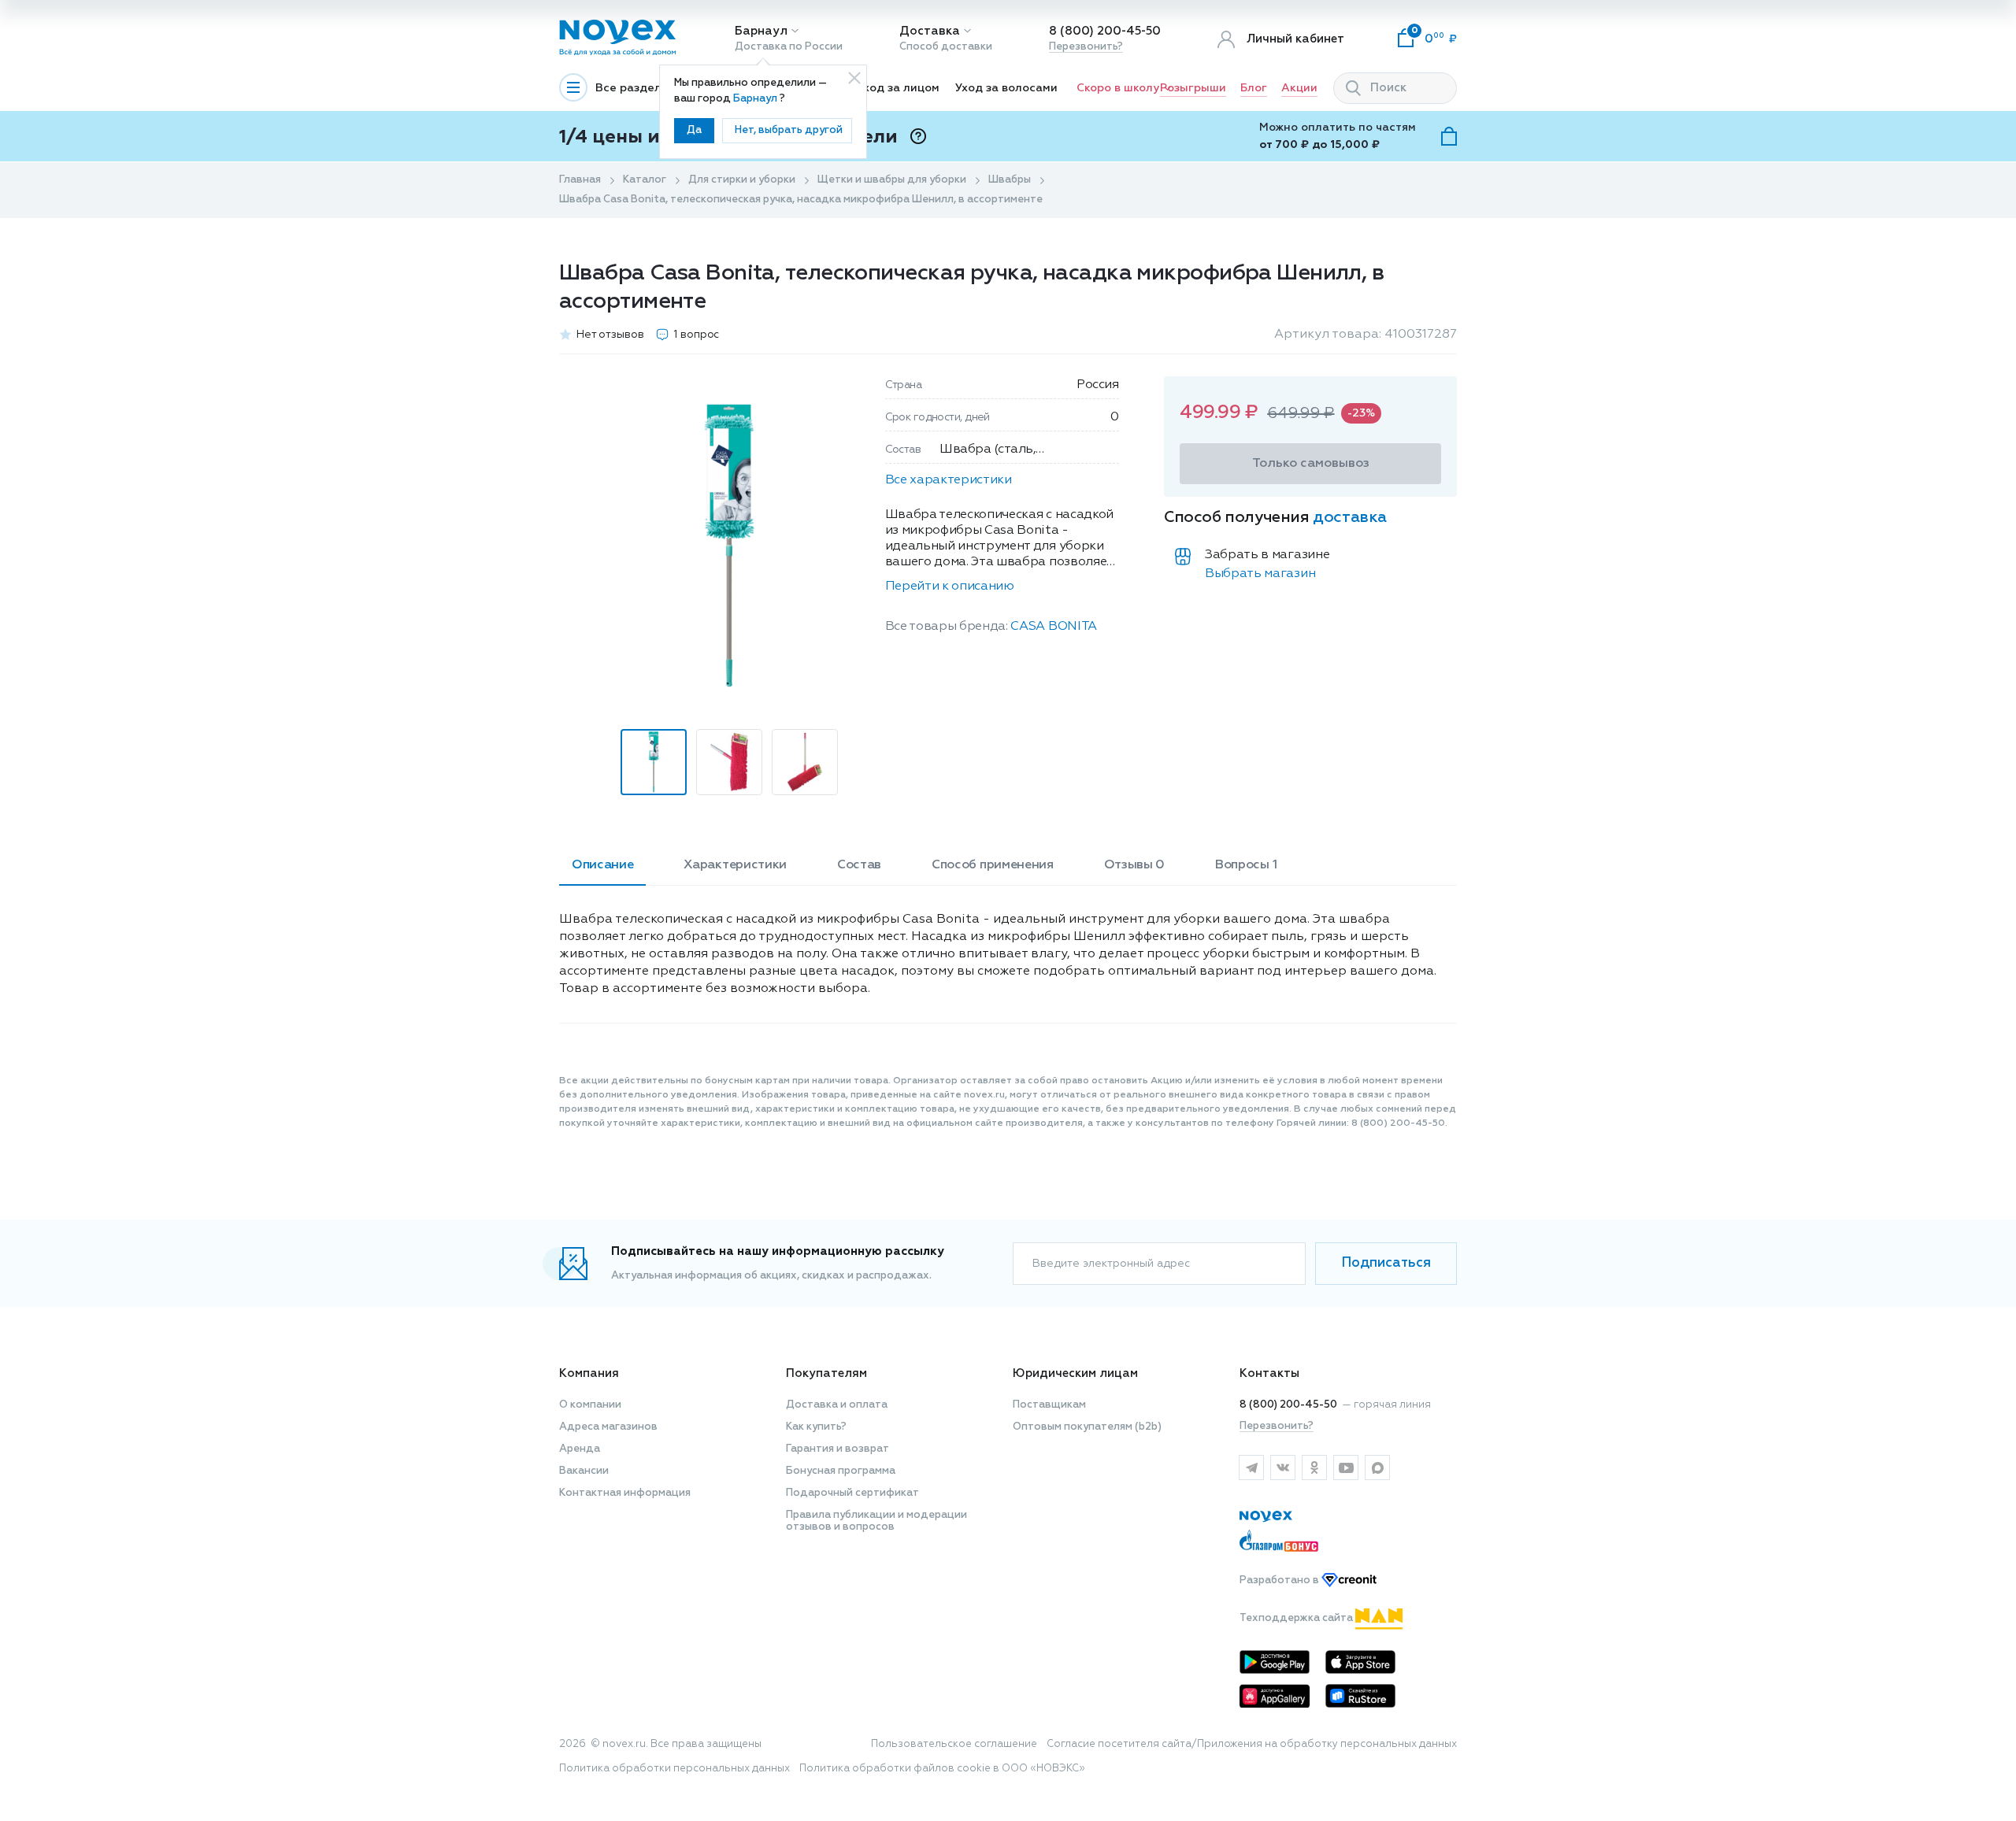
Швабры (1010, 180)
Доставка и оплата (837, 1405)
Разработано (1280, 1580)
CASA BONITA (1053, 627)
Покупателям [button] (826, 1373)
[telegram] (1251, 1468)
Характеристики (735, 865)
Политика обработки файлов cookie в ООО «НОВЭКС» (942, 1769)
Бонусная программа (841, 1471)
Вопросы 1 (1246, 865)
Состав (859, 865)
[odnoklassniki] (1314, 1468)
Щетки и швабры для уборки (892, 180)
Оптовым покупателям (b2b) (1087, 1427)
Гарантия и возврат (838, 1449)
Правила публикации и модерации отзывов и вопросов (876, 1521)
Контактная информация (625, 1493)
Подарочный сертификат (852, 1493)
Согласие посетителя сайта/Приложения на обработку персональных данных (1252, 1744)
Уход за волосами (1006, 88)
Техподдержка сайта (1297, 1618)
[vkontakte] (1283, 1468)
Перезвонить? (1086, 47)
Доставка (930, 31)
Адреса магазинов (608, 1427)
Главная (580, 180)
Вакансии (584, 1471)
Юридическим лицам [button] (1075, 1373)
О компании (590, 1405)
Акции (1299, 88)
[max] (1377, 1468)
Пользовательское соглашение (954, 1744)
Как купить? (816, 1427)
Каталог (645, 180)
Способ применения (993, 865)
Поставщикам (1049, 1405)
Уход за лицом (898, 88)
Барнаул (761, 31)
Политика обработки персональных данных (674, 1769)
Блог (1254, 88)
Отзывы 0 (1134, 865)
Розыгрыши (1193, 88)
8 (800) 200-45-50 (1105, 31)
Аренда (580, 1449)
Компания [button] (589, 1373)
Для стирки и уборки (742, 180)
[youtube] (1346, 1468)
